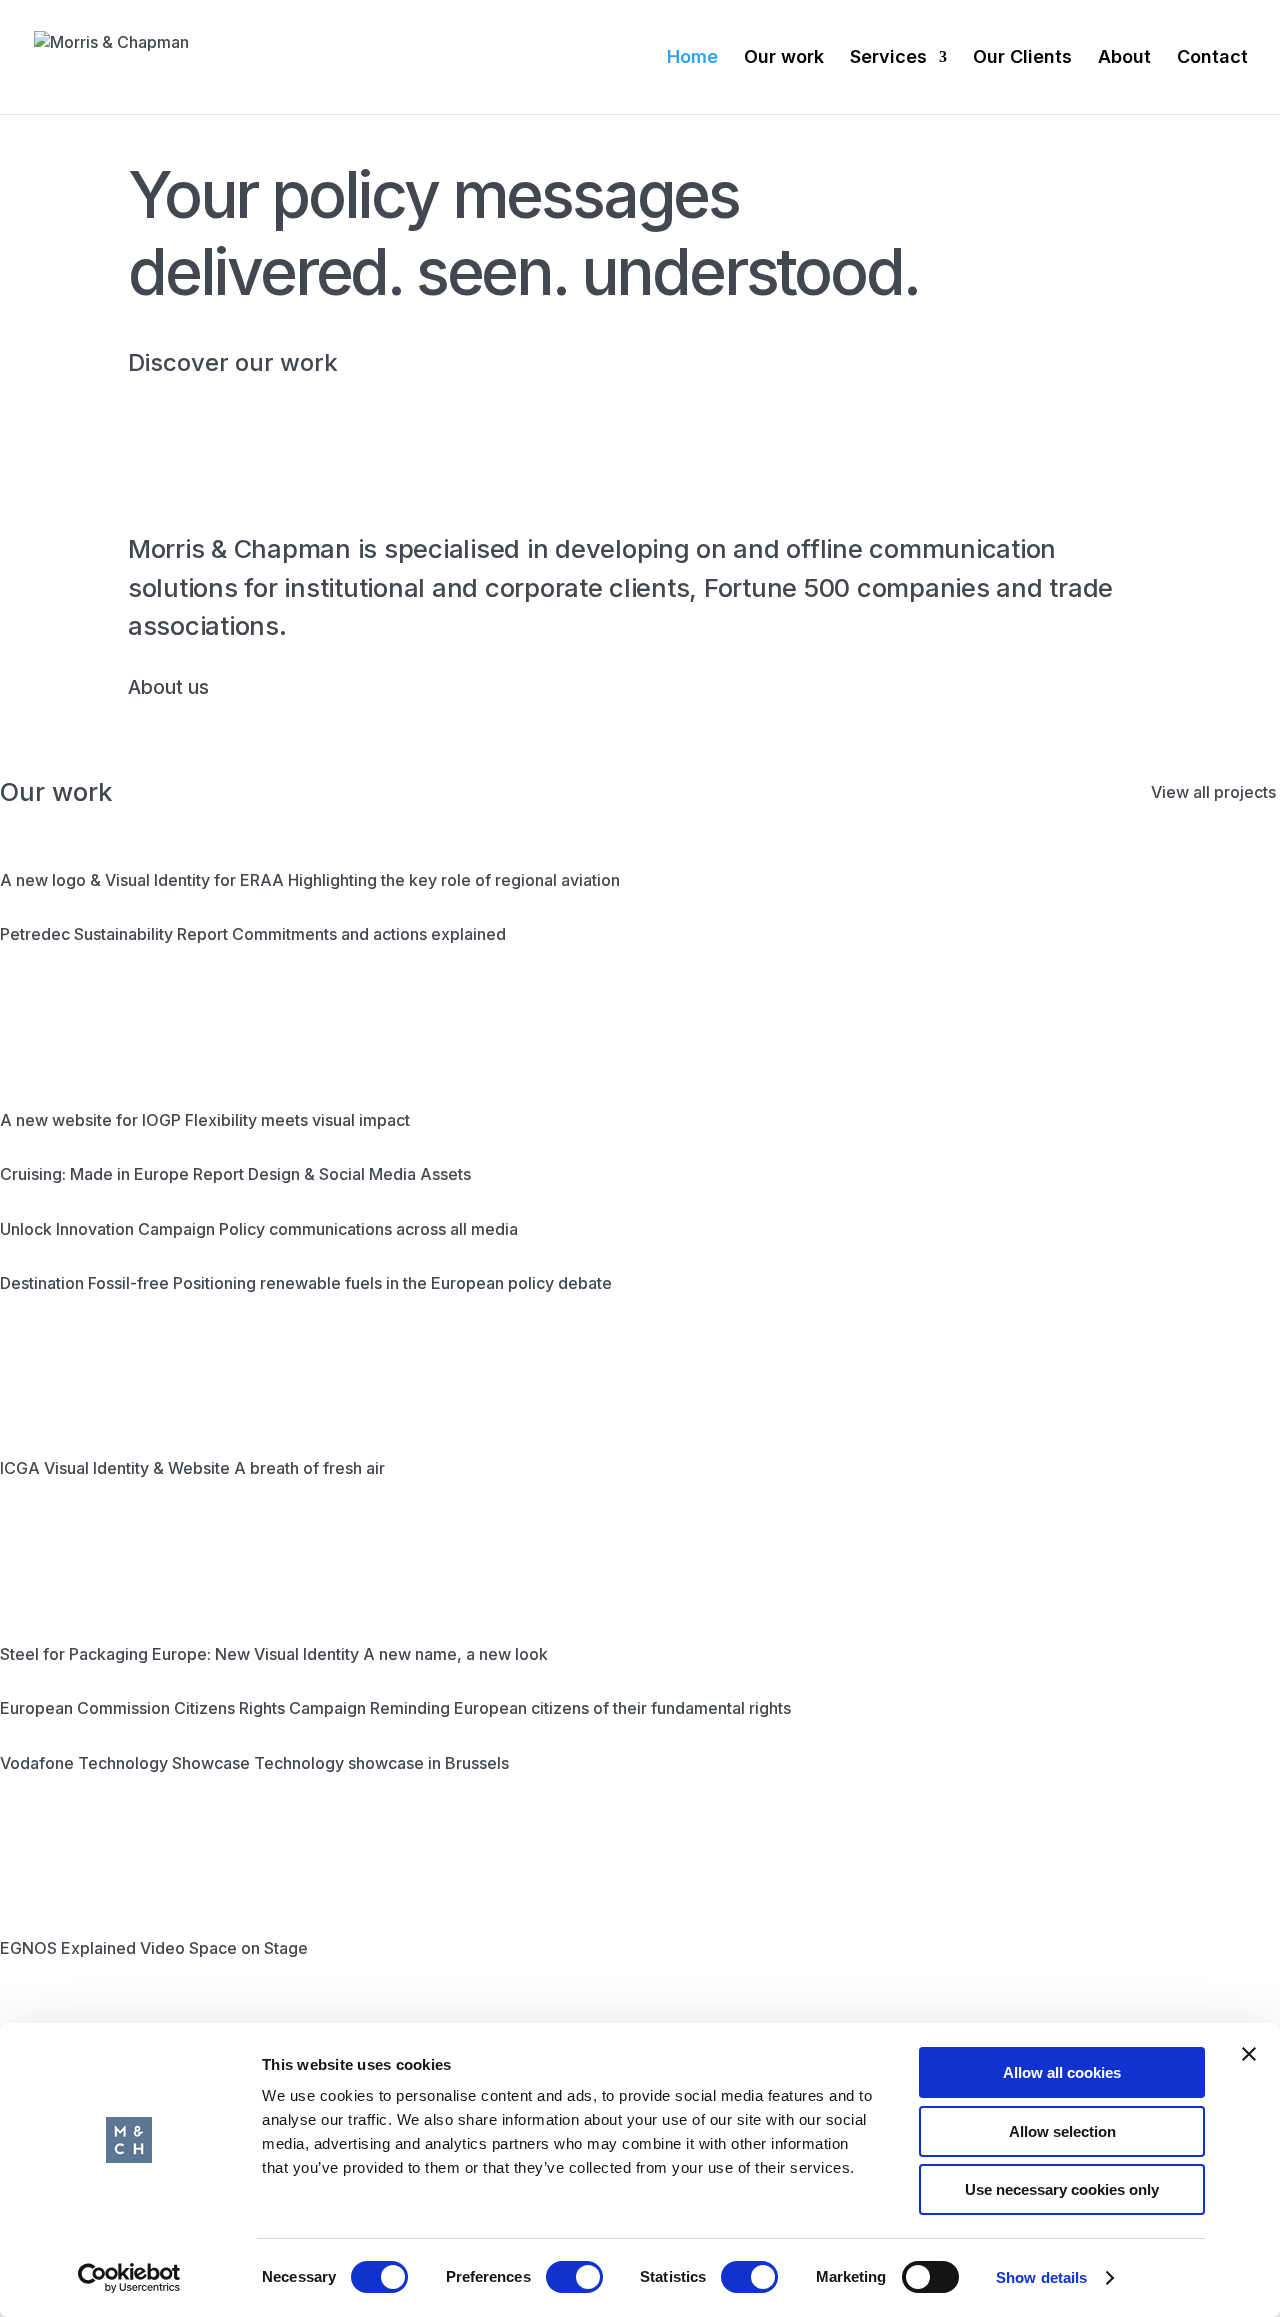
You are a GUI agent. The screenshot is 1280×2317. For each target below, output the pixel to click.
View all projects (1213, 792)
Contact (1212, 58)
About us (168, 687)
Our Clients (1022, 58)
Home (692, 58)
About (1124, 58)
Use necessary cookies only (1062, 2189)
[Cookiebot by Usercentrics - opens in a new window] (129, 2278)
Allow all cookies (1062, 2072)
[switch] (574, 2277)
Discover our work (233, 362)
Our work (784, 58)
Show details (1041, 2277)
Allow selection (1062, 2131)
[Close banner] (1249, 2054)
